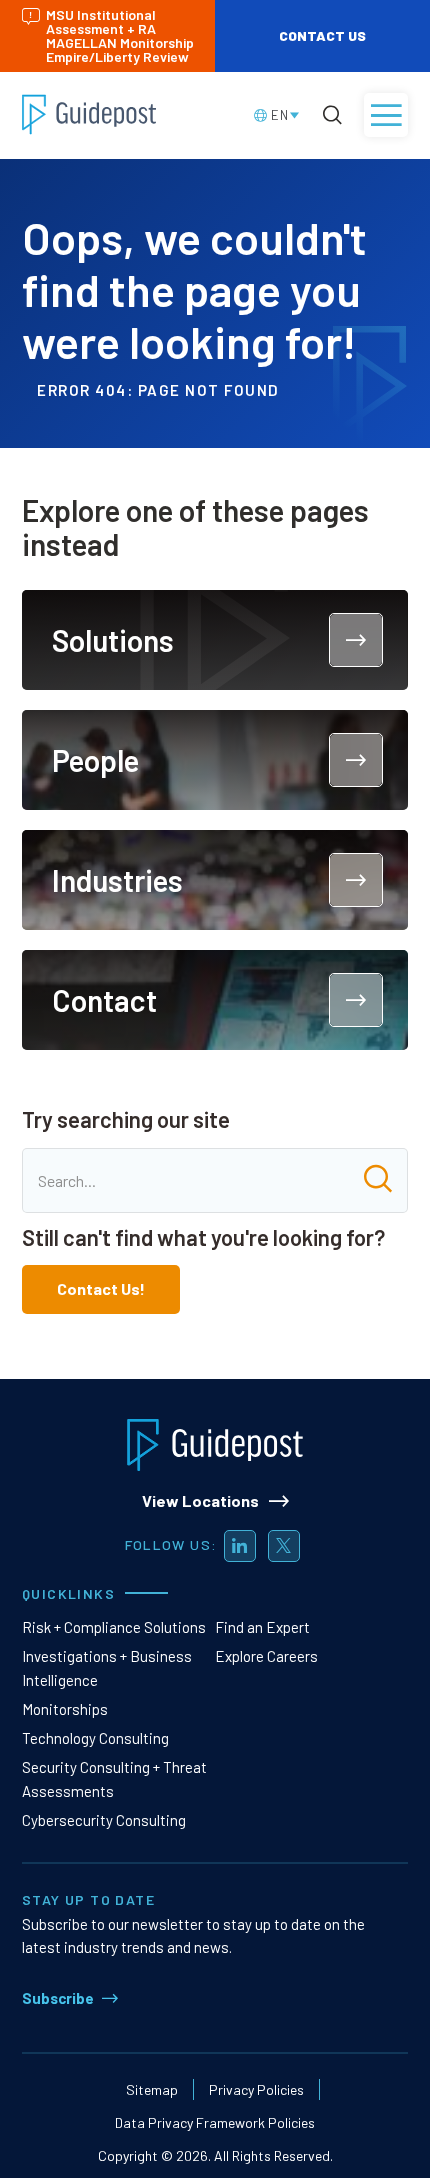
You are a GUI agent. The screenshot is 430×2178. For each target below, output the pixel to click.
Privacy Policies (256, 2089)
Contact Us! (101, 1288)
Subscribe (58, 1998)
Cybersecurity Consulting (104, 1820)
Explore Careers (266, 1656)
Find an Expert (262, 1627)
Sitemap (152, 2089)
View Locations (200, 1500)
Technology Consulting (95, 1738)
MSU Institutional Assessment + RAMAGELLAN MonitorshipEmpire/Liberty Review (120, 35)
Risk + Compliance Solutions (114, 1627)
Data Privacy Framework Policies (215, 2122)
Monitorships (65, 1709)
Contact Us (322, 35)
